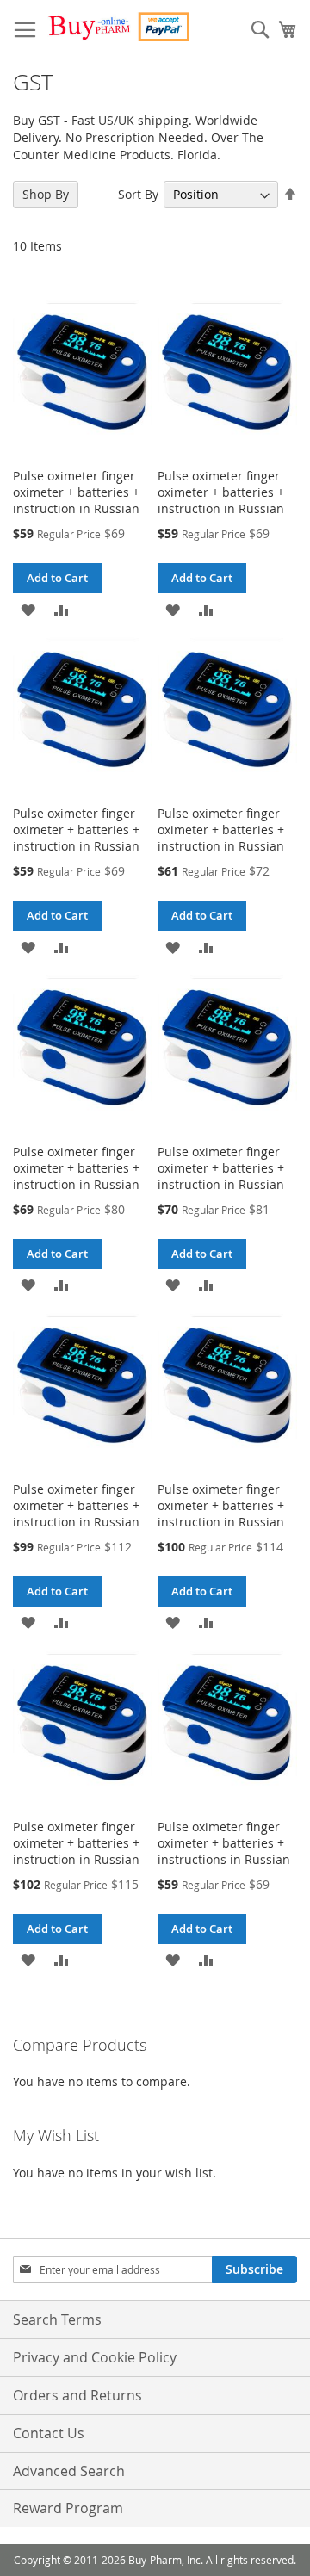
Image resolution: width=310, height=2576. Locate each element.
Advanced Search (69, 2471)
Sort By (138, 194)
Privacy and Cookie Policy (95, 2357)
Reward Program (68, 2508)
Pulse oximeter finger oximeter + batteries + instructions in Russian (224, 1843)
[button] (28, 608)
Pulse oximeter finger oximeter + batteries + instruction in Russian (76, 492)
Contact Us (49, 2433)
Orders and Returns (77, 2395)
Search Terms (57, 2319)
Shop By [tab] (46, 194)
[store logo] (118, 27)
